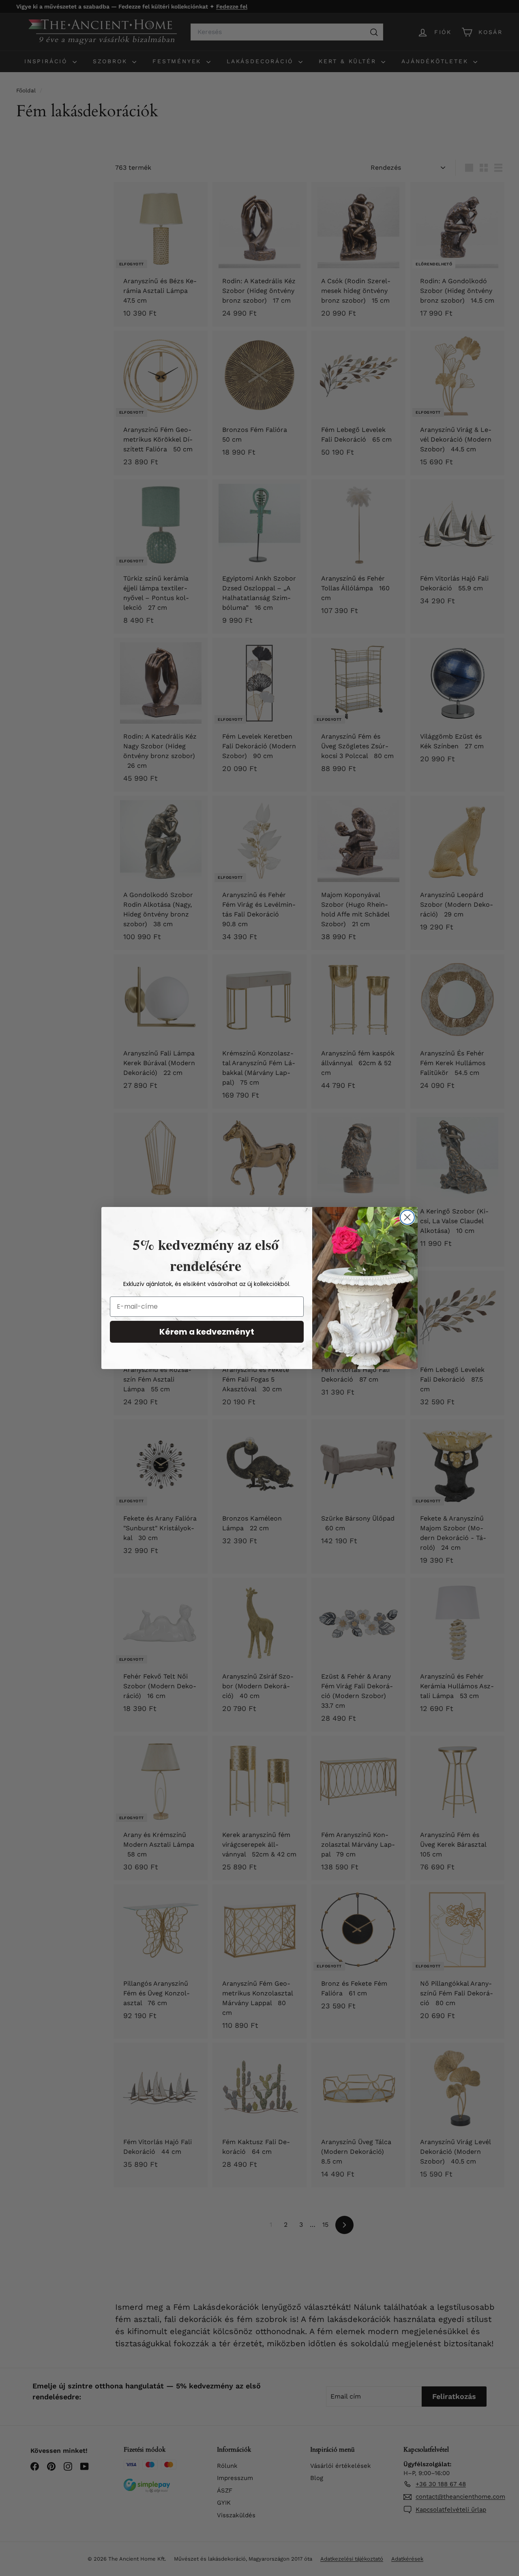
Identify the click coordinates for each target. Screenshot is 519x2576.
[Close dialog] (407, 1217)
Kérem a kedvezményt (207, 1332)
